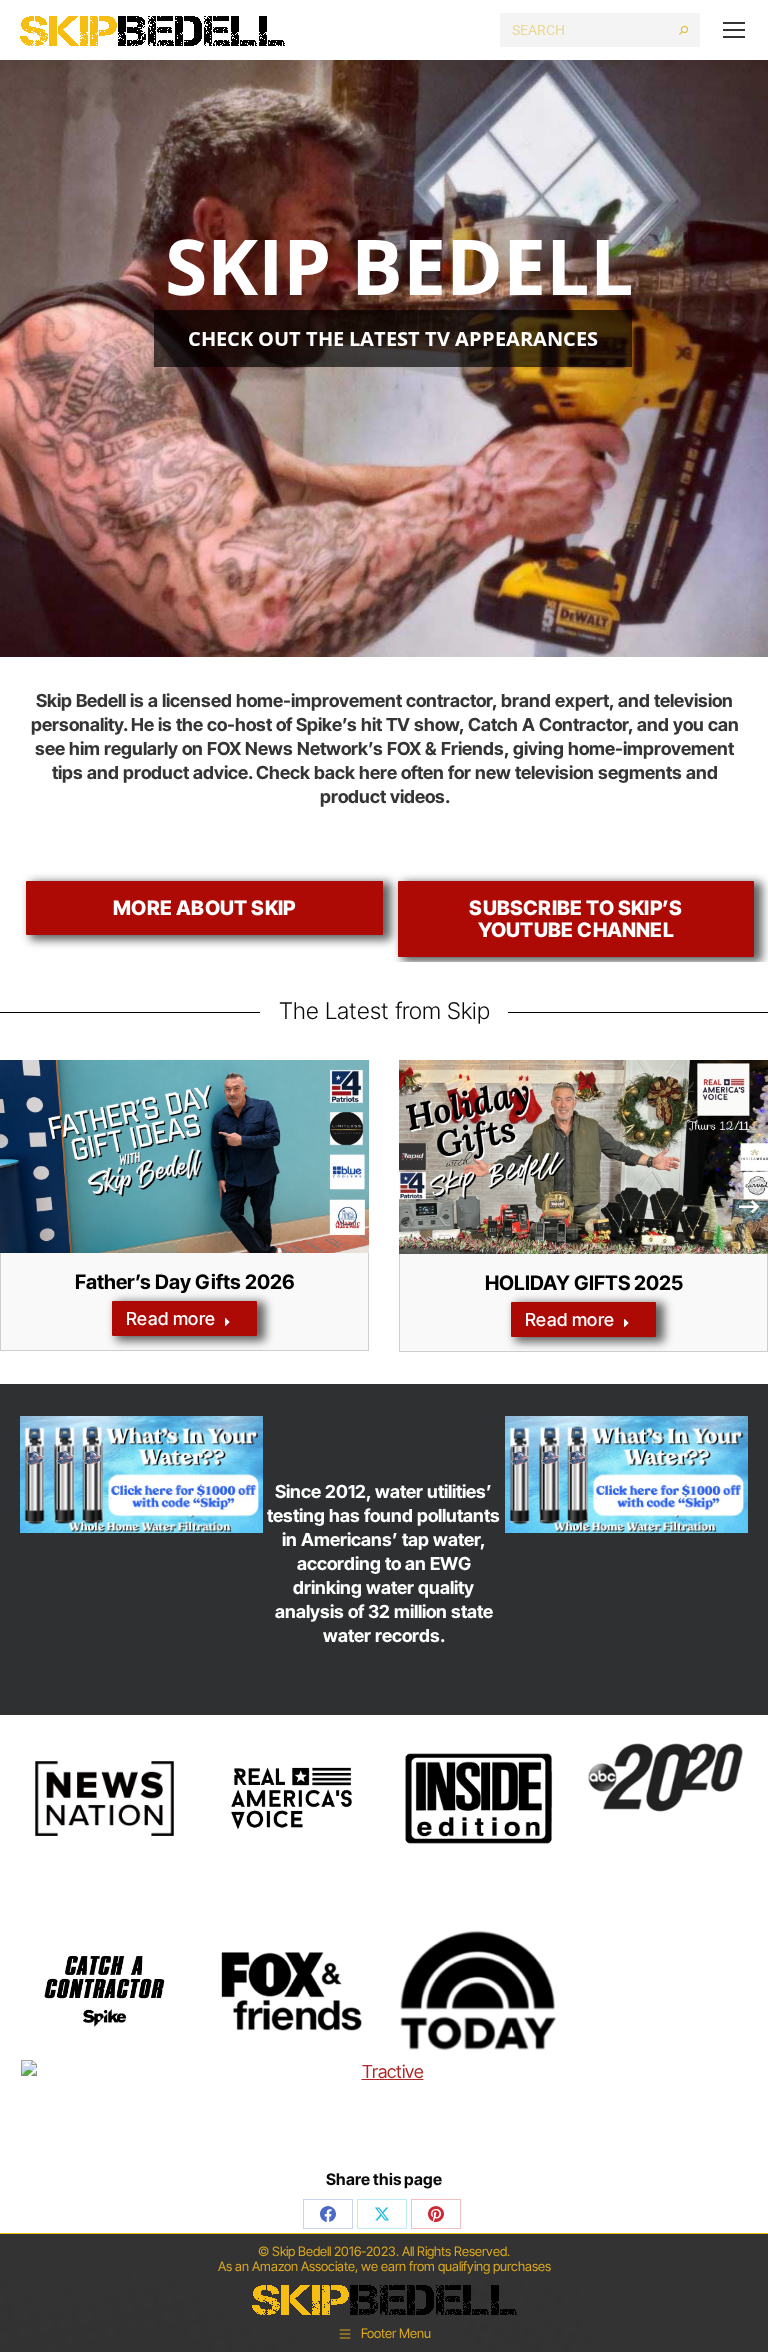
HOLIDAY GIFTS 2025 (584, 1283)
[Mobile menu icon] (734, 30)
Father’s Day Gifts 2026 (185, 1282)
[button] (749, 1206)
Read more (171, 1318)
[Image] (141, 1474)
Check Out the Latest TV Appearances (393, 338)
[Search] (683, 30)
